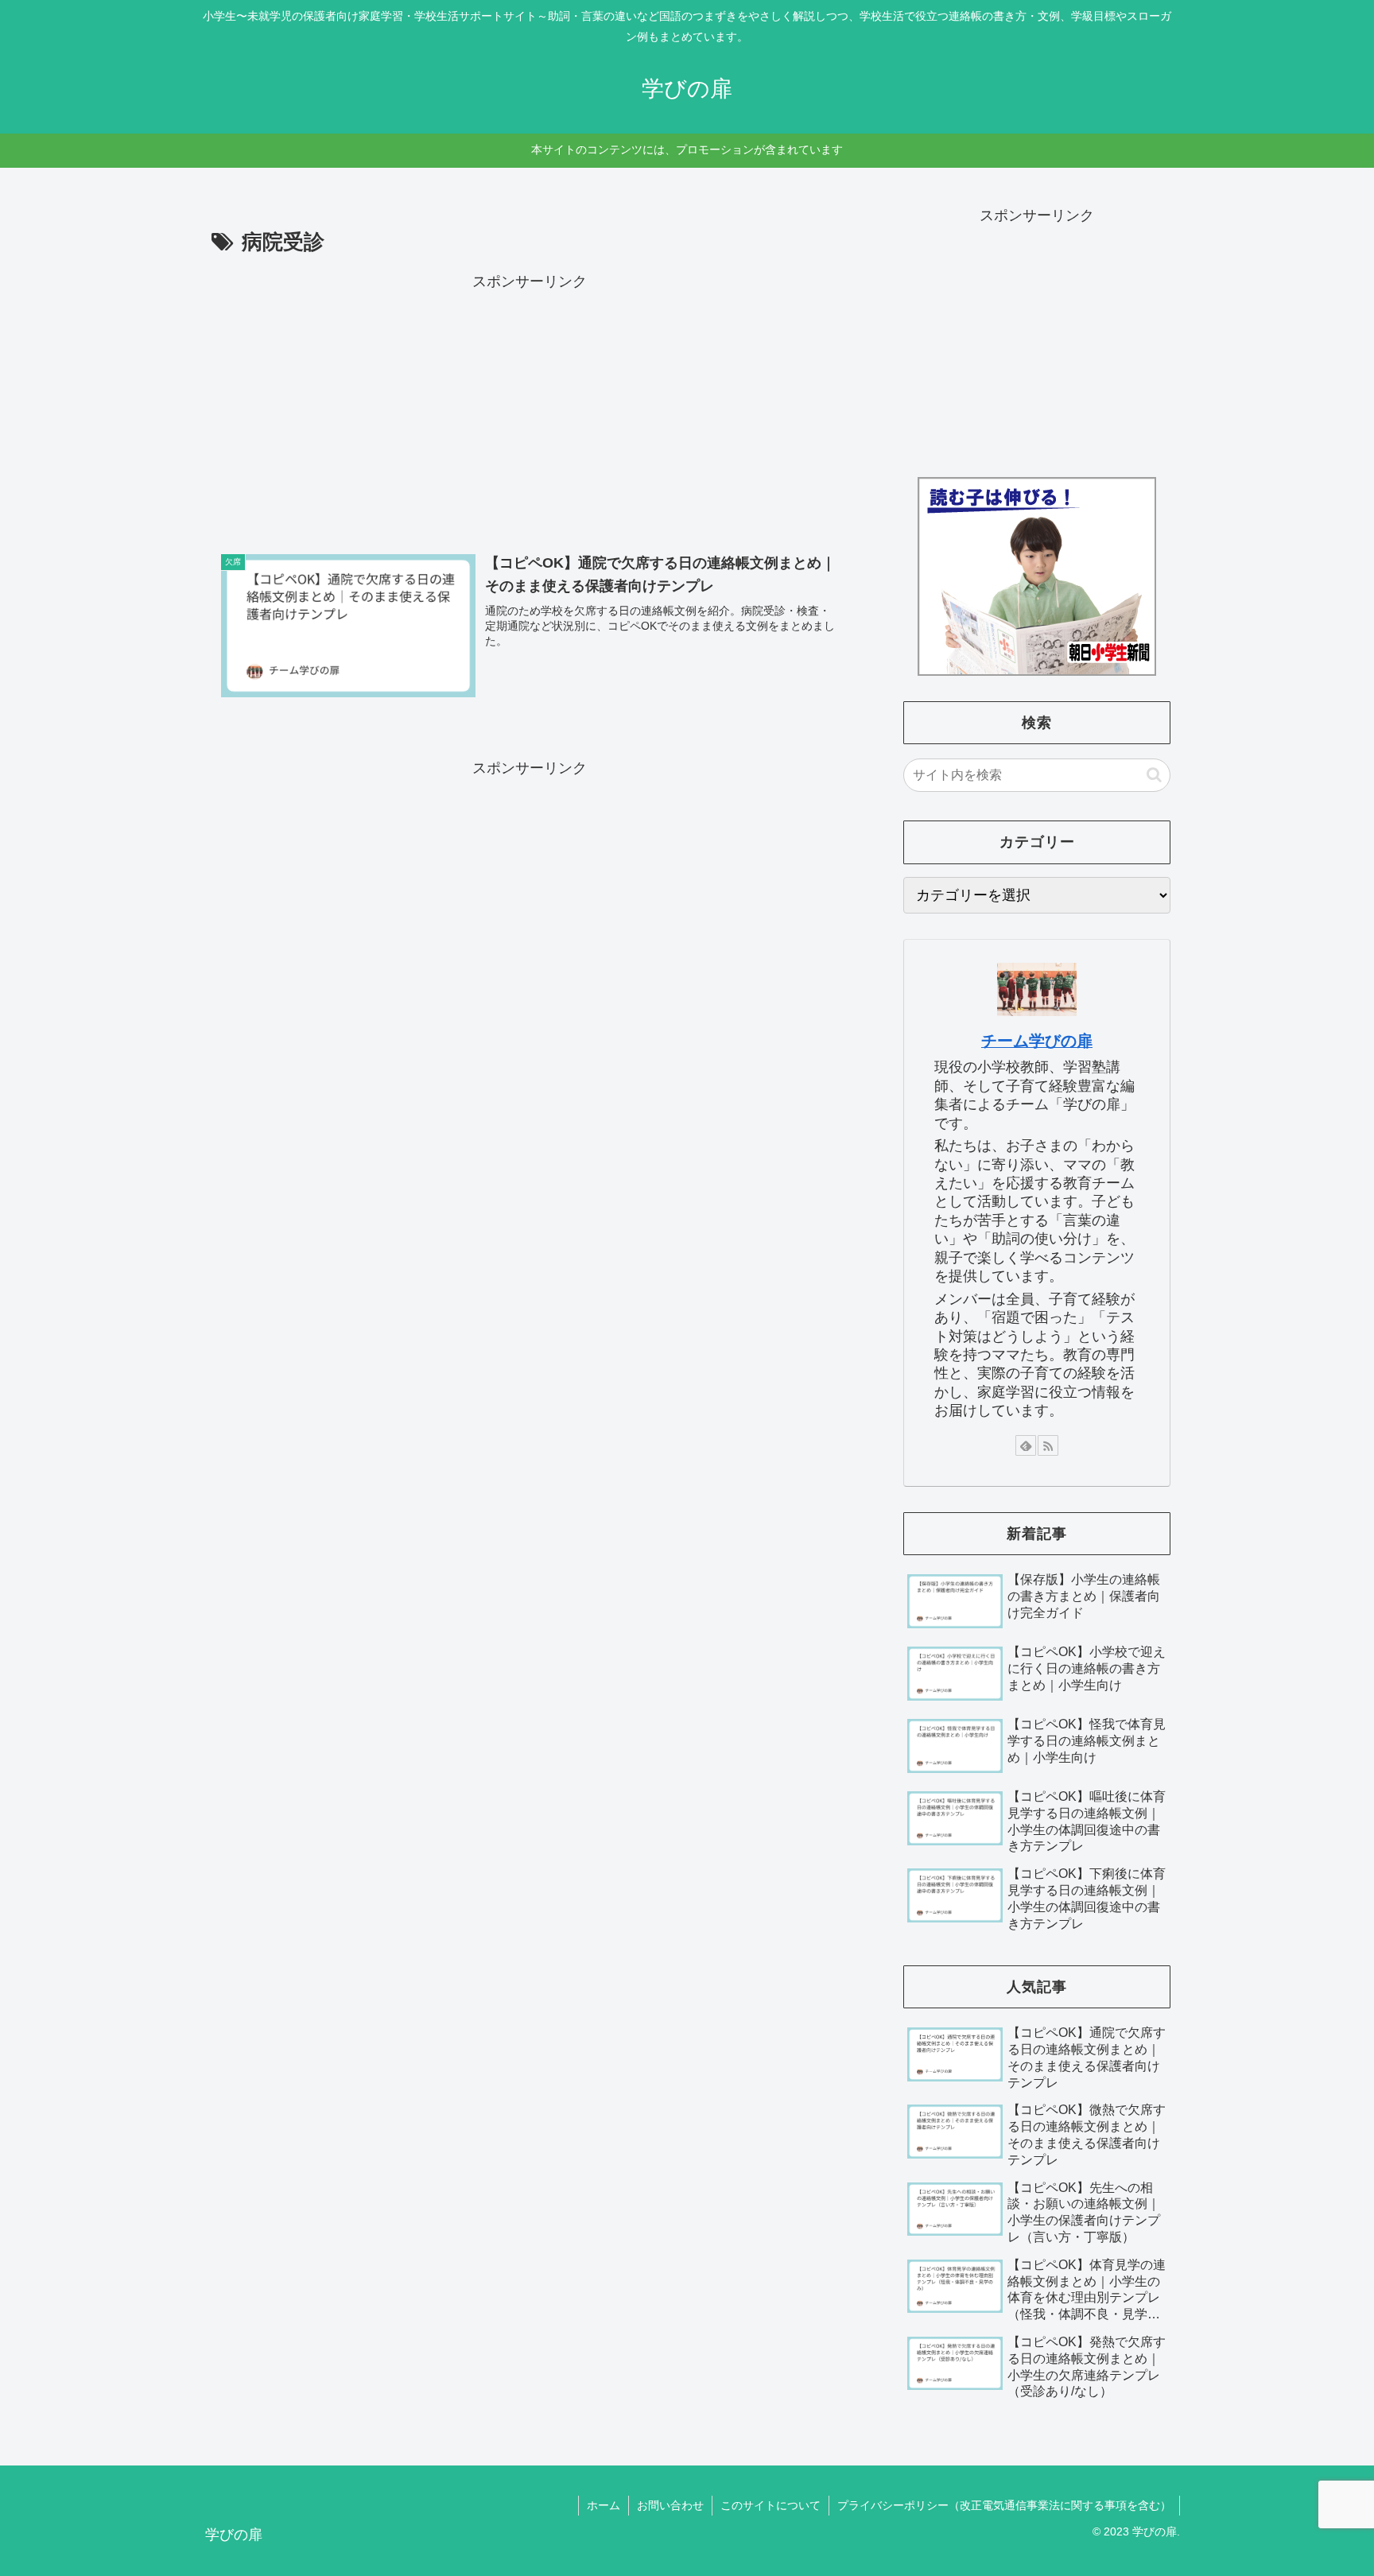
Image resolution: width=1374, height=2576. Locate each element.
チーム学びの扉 (1037, 1041)
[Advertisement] (530, 405)
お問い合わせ (670, 2505)
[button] (1154, 775)
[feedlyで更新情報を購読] (1026, 1445)
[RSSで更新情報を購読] (1048, 1445)
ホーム (604, 2505)
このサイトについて (770, 2505)
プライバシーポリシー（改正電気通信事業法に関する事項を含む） (1004, 2505)
